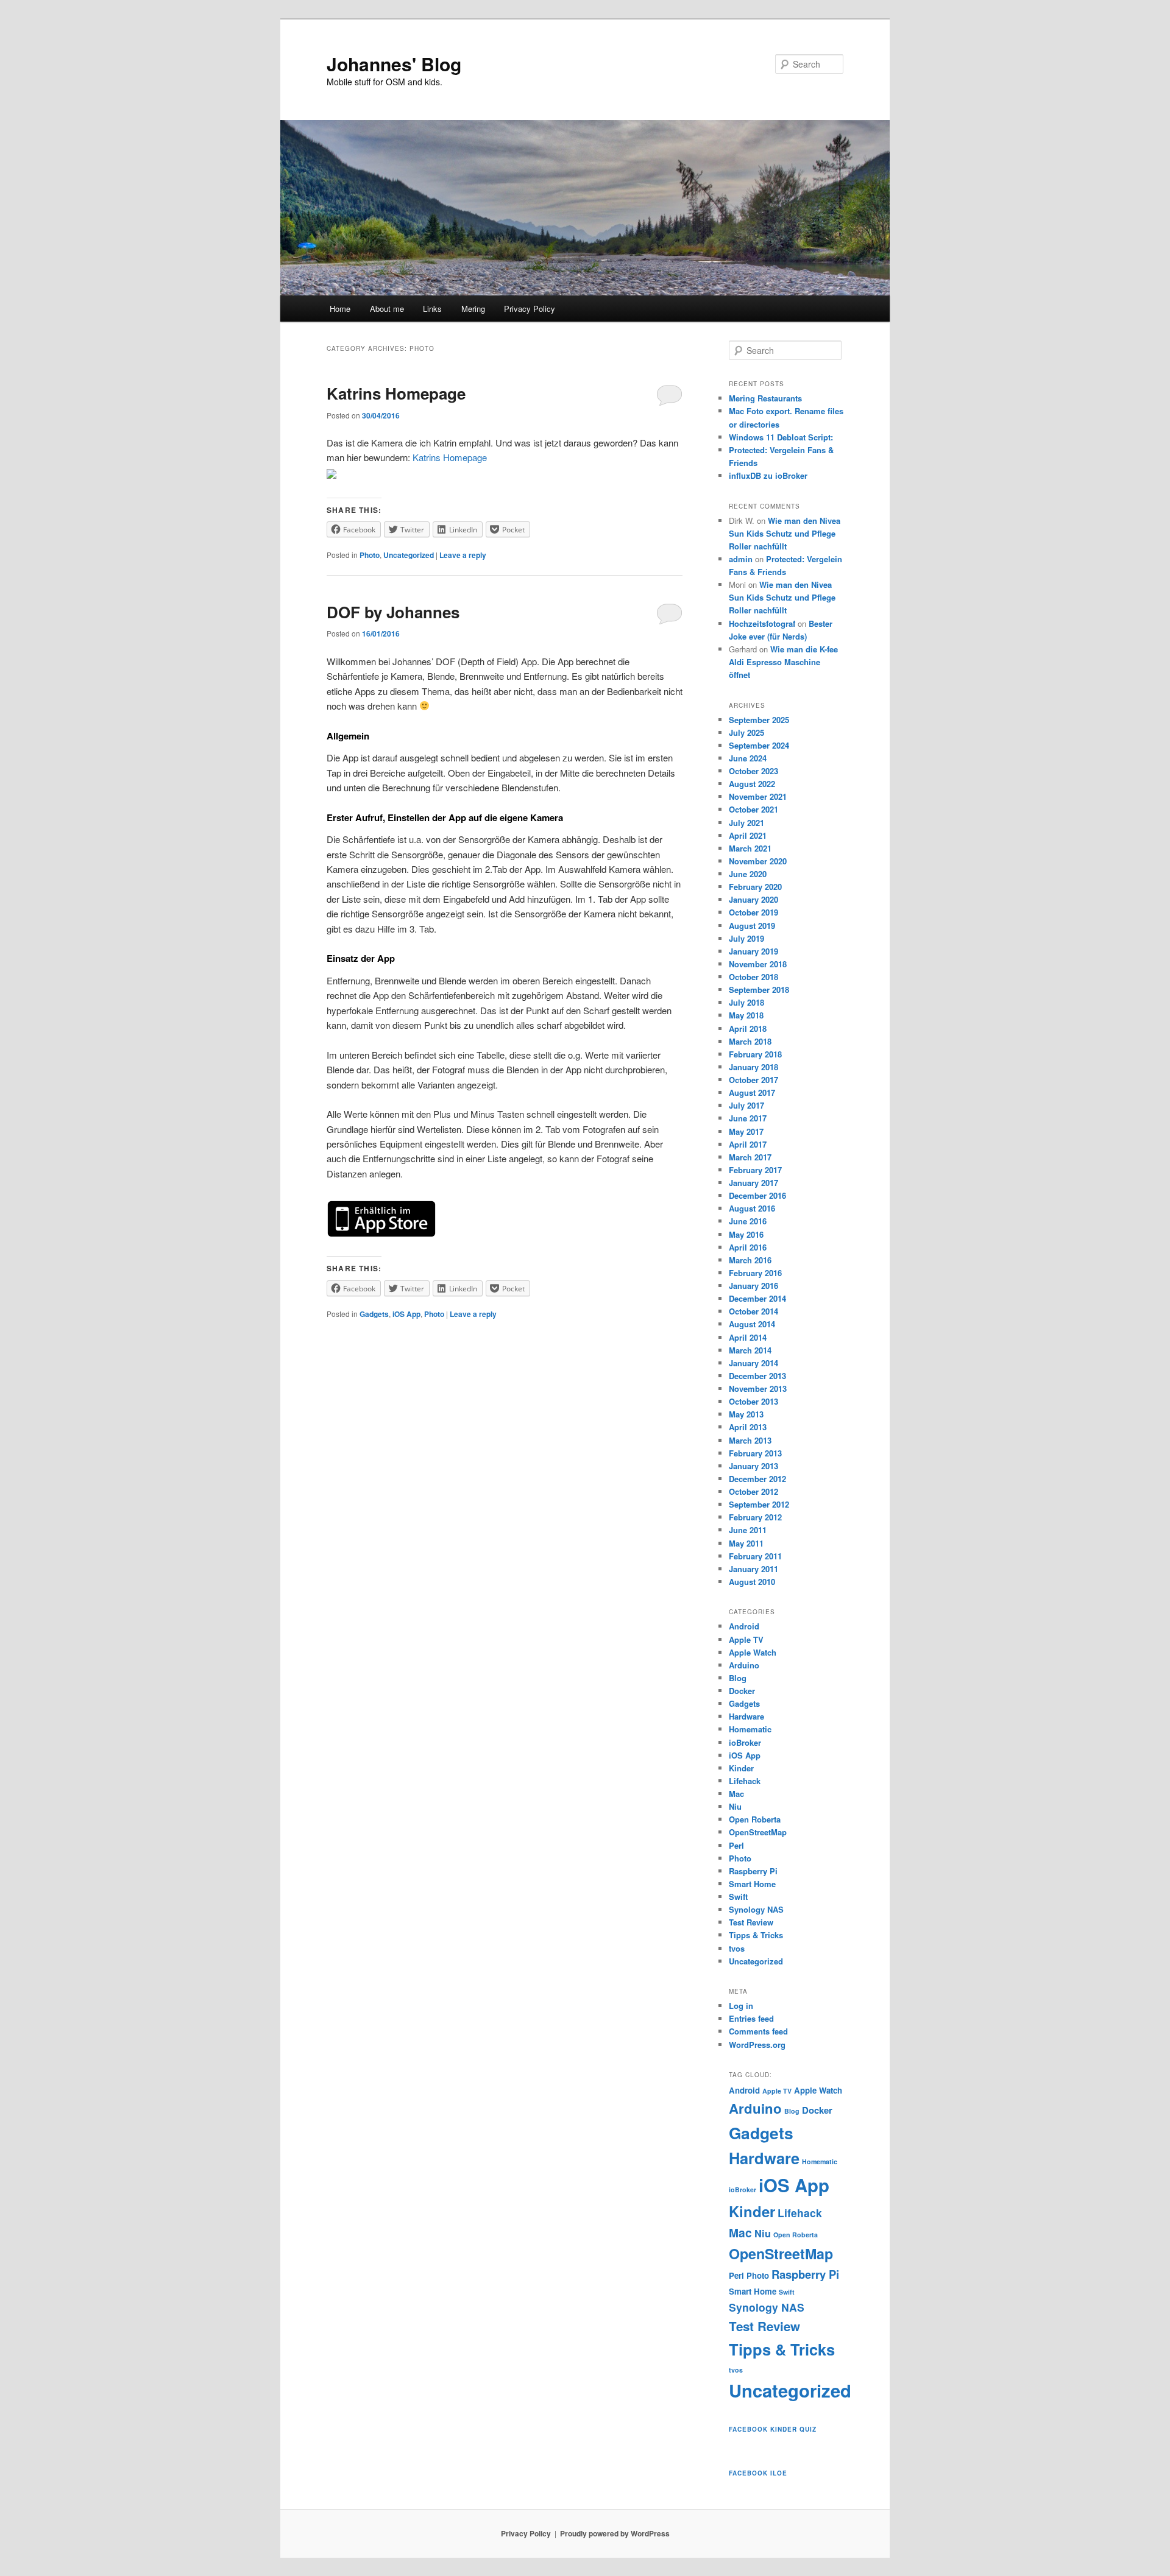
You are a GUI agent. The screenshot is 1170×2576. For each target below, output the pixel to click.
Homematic (750, 1729)
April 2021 (748, 835)
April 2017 (748, 1144)
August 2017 (752, 1092)
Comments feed (758, 2031)
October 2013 (753, 1401)
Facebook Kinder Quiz (773, 2429)
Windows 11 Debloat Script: (781, 437)
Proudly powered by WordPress (615, 2533)
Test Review (751, 1922)
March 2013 (750, 1440)
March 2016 (750, 1260)
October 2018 (753, 977)
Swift (738, 1897)
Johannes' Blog (394, 64)
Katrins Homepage (396, 393)
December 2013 (757, 1376)
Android (744, 1626)
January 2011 (753, 1569)
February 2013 (755, 1453)
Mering (473, 309)
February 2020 (755, 887)
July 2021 (746, 823)
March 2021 (750, 848)
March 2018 (750, 1041)
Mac (736, 1794)
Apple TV (746, 1639)
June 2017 (748, 1118)
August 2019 (752, 926)
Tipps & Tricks (756, 1935)
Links (432, 309)
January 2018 (753, 1067)
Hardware (746, 1716)
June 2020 (748, 874)
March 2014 (750, 1350)
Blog (738, 1678)
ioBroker (745, 1742)
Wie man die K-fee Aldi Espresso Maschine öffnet (783, 662)
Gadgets (374, 1314)
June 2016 (748, 1221)
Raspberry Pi (753, 1871)
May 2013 (746, 1414)
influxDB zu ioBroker (768, 475)
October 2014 (753, 1311)
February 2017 (755, 1170)
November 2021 (758, 796)
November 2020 (758, 861)
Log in (741, 2006)
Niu (735, 1806)
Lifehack (745, 1781)
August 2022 (752, 784)
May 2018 (746, 1015)
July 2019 (746, 938)
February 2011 (755, 1556)
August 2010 (752, 1582)
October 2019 (753, 912)
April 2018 (748, 1029)
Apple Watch (753, 1652)
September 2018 (759, 990)
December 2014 (757, 1298)
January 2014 (753, 1363)
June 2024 (748, 758)
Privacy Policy (530, 309)
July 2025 (746, 732)
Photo (370, 555)
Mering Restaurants (765, 398)
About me (387, 309)
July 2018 (746, 1002)
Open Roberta (755, 1819)
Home (340, 309)
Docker (742, 1691)
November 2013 (758, 1389)
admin (741, 559)
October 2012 (753, 1491)
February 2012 (755, 1517)
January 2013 (753, 1466)
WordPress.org (757, 2045)
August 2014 (752, 1324)
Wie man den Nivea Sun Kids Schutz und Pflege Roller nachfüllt (785, 533)
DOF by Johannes (393, 612)
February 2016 (755, 1273)
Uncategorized (409, 555)
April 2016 (748, 1247)
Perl (736, 1845)
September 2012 (759, 1504)
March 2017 (750, 1157)
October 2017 (753, 1080)
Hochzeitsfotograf (762, 623)
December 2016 (757, 1195)
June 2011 (748, 1530)
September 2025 (759, 720)
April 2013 (748, 1427)
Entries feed (751, 2018)
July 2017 (746, 1105)
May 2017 (746, 1131)
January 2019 (753, 951)
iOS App (406, 1314)
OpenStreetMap (758, 1832)
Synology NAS (756, 1909)
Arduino (744, 1665)
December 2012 (757, 1479)
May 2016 (746, 1234)
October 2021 (753, 809)
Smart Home (752, 1884)
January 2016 (753, 1286)
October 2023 (753, 771)
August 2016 (752, 1208)
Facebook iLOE (758, 2473)
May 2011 (746, 1543)
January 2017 (753, 1183)
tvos (737, 1948)
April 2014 (748, 1337)
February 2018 (755, 1054)
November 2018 (758, 964)
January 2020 (753, 899)
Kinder (741, 1768)
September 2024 (759, 745)
